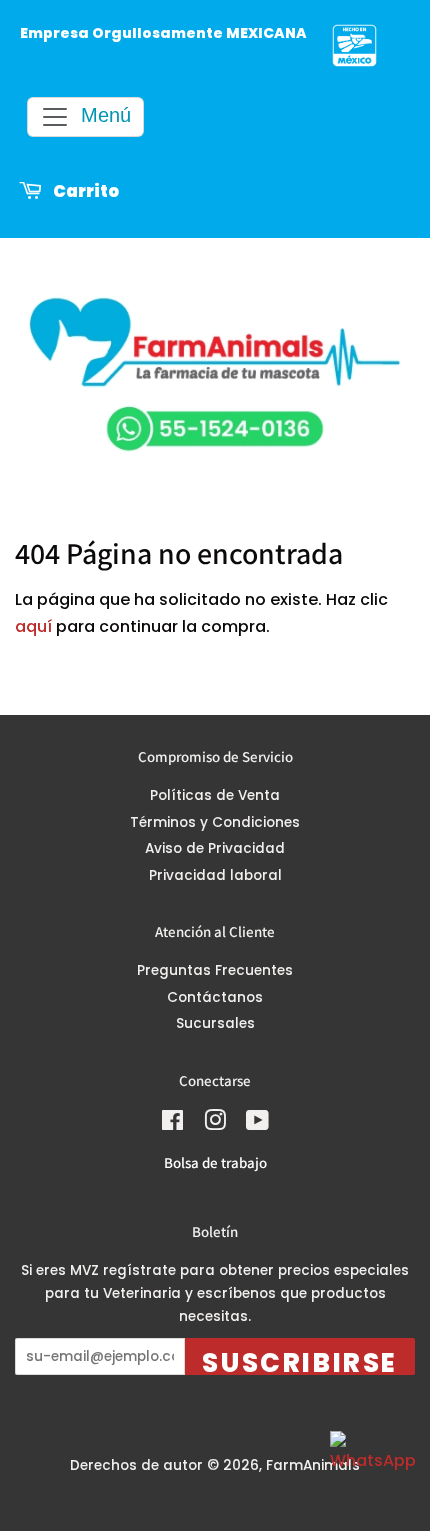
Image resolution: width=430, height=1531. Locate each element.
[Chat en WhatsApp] (370, 1471)
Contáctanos (215, 997)
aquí (33, 626)
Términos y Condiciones (215, 822)
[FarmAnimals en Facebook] (172, 1124)
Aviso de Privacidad (215, 848)
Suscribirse (300, 1360)
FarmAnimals (313, 1465)
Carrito (84, 191)
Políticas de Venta (215, 795)
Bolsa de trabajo (215, 1162)
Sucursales (215, 1023)
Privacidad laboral (215, 875)
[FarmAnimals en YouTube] (257, 1124)
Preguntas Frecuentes (215, 970)
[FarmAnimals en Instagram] (215, 1124)
